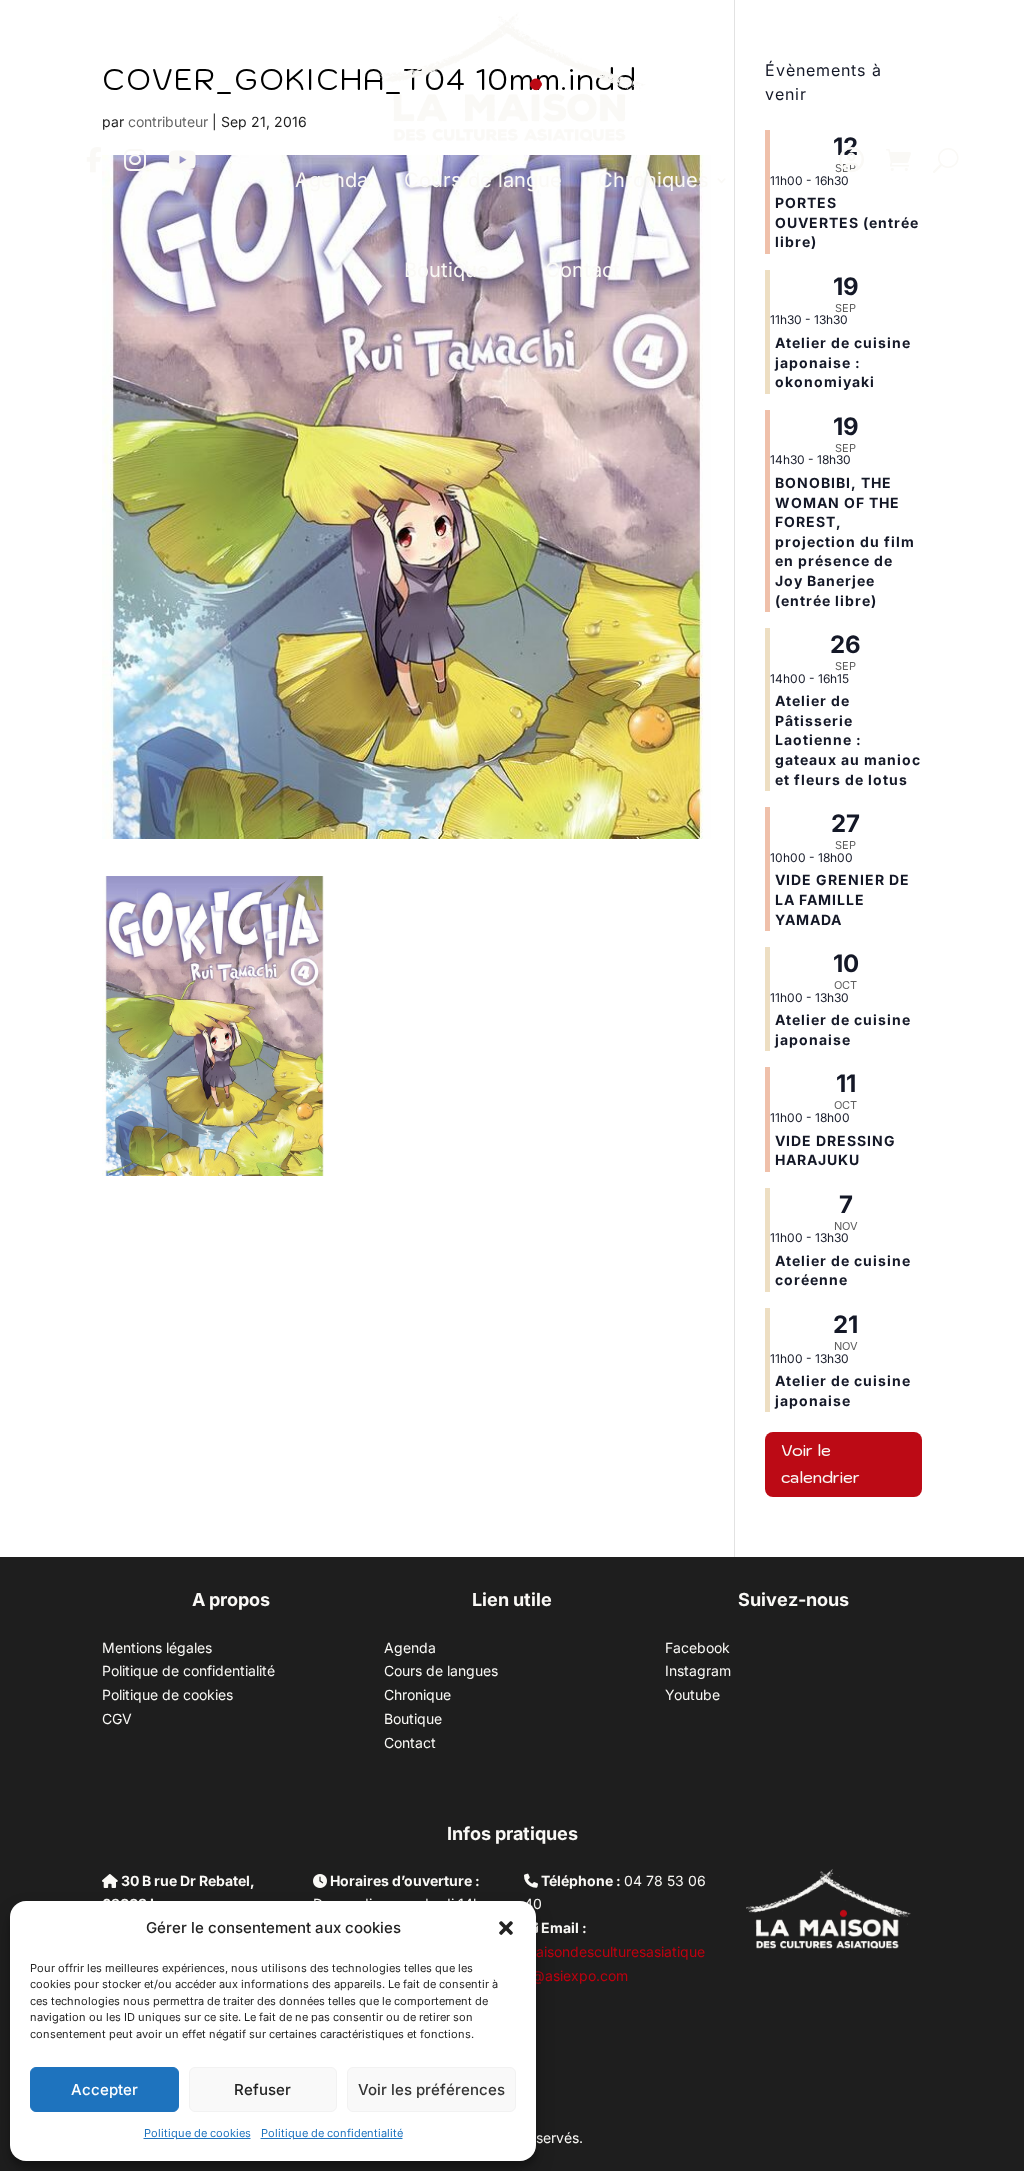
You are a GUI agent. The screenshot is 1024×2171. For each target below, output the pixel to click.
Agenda (331, 180)
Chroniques (653, 180)
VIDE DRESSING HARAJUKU (835, 1150)
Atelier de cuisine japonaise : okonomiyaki (843, 362)
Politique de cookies (197, 2133)
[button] (506, 1928)
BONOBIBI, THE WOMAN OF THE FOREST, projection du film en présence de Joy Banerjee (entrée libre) (845, 541)
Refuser (262, 2089)
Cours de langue (483, 180)
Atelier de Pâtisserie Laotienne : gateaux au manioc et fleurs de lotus (848, 739)
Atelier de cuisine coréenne (843, 1270)
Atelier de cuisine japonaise (843, 1029)
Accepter (104, 2089)
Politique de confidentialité (332, 2133)
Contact (582, 270)
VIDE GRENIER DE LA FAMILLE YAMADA (842, 899)
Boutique (446, 270)
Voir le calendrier (820, 1463)
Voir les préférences (431, 2089)
